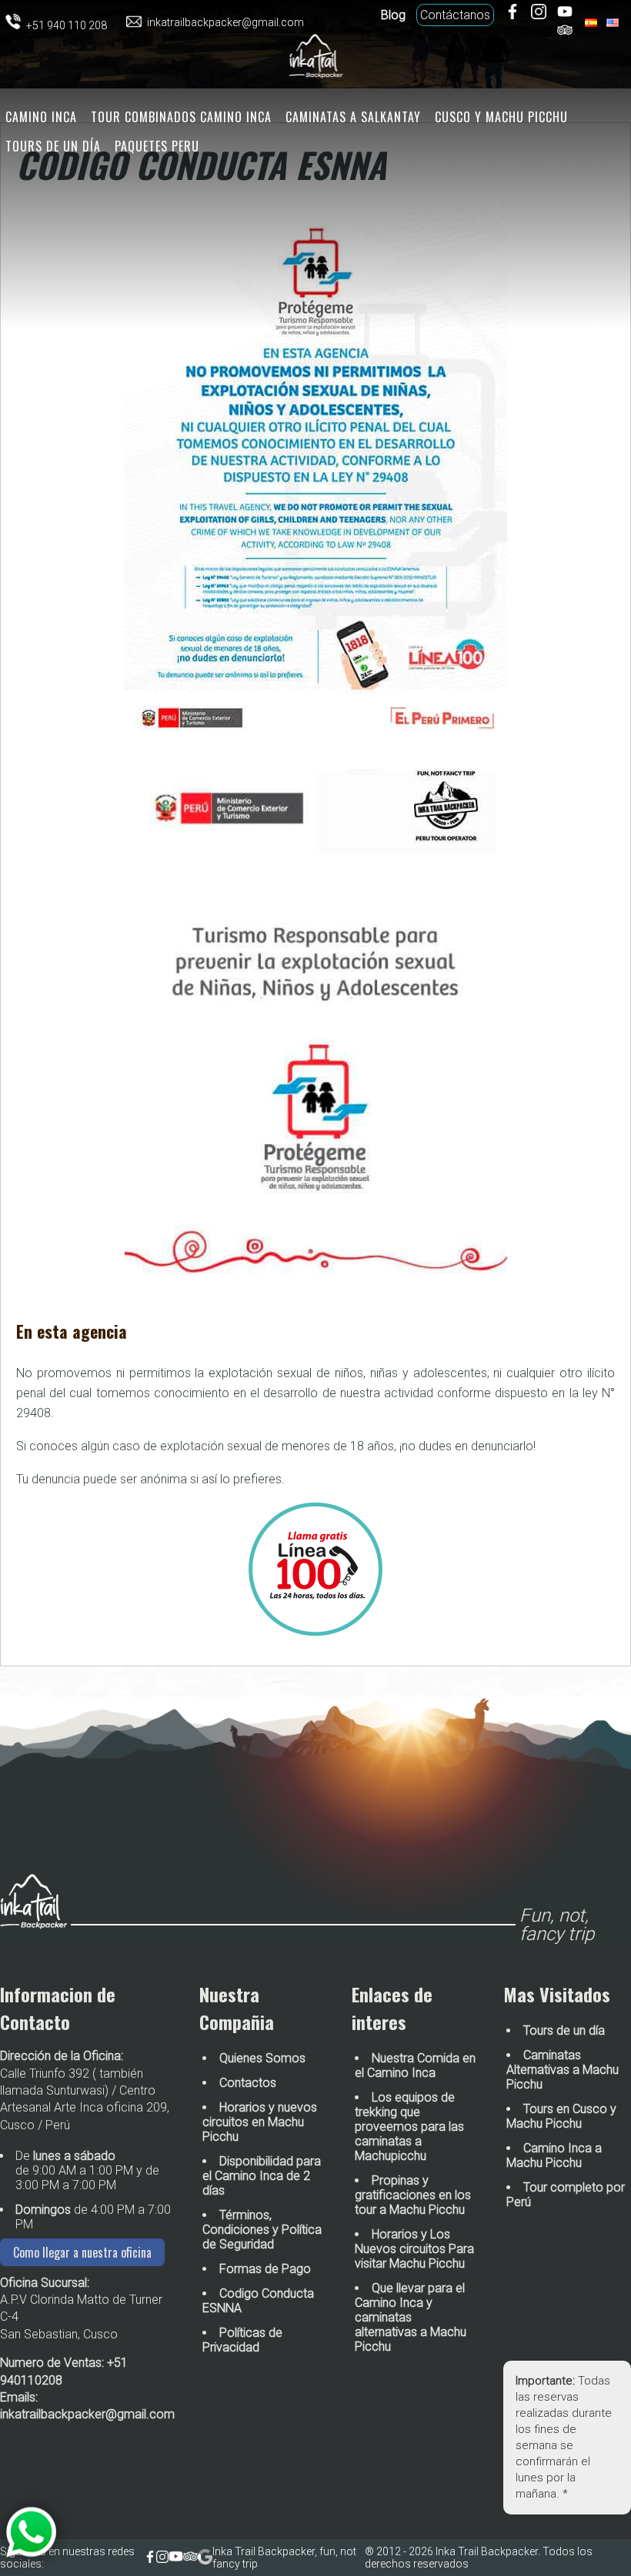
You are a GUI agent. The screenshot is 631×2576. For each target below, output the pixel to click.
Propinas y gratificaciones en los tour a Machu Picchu (413, 2195)
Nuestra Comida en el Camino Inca (415, 2065)
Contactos (248, 2083)
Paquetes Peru (157, 146)
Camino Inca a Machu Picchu (554, 2155)
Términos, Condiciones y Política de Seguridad (262, 2230)
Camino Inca (41, 117)
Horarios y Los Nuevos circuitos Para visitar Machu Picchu (414, 2249)
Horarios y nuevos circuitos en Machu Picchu (260, 2122)
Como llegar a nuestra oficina (82, 2252)
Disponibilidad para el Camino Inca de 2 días (262, 2176)
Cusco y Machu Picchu (501, 117)
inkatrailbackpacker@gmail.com (87, 2414)
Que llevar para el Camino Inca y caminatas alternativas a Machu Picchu (411, 2317)
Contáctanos (455, 15)
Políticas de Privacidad (242, 2340)
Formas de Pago (265, 2269)
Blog (393, 15)
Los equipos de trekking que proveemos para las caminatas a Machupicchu (409, 2127)
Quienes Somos (262, 2058)
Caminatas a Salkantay (353, 117)
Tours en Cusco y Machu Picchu (561, 2116)
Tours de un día (53, 146)
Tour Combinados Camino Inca (181, 117)
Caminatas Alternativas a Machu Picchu (563, 2070)
